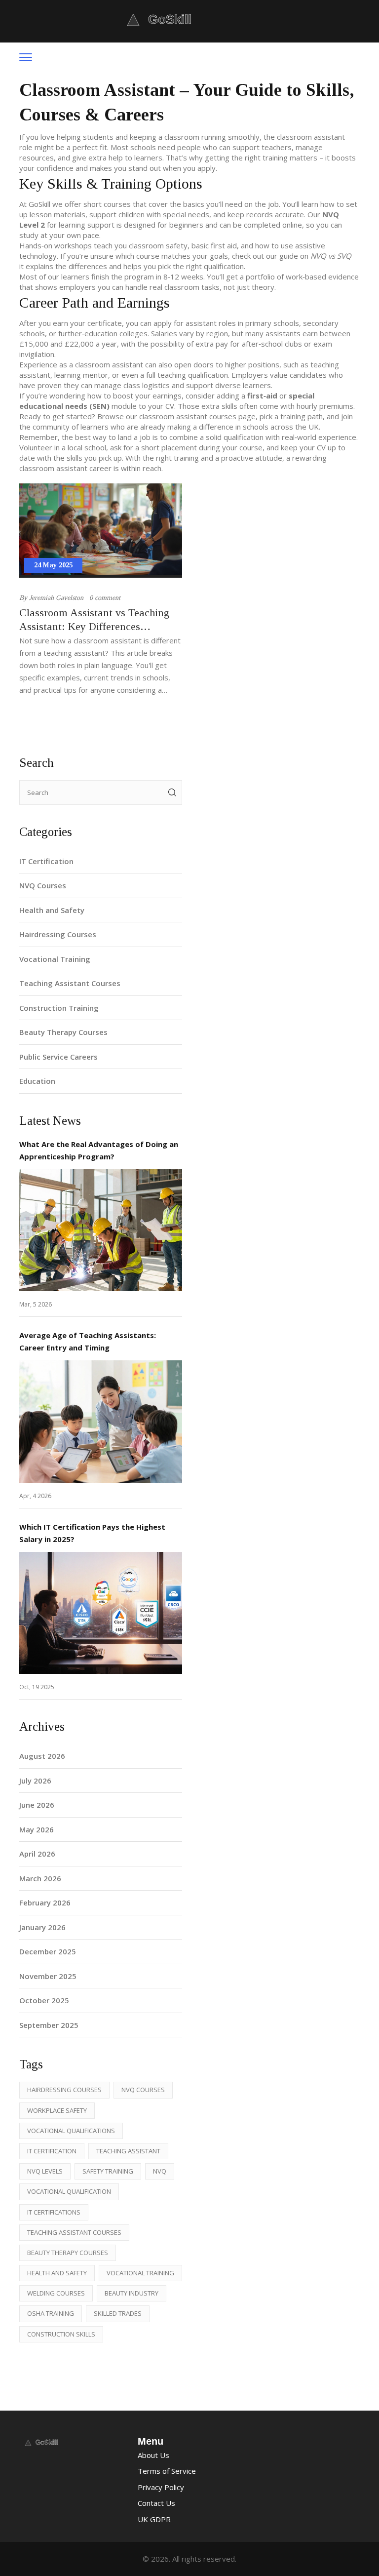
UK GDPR (154, 2519)
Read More (101, 1230)
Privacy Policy (161, 2487)
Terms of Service (167, 2471)
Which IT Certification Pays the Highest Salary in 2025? (92, 1533)
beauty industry (132, 2293)
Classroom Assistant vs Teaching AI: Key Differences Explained (94, 620)
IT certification (52, 2151)
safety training (108, 2171)
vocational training (140, 2273)
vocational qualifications (71, 2131)
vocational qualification (69, 2191)
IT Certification (46, 861)
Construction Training (59, 1008)
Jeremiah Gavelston (56, 598)
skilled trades (118, 2313)
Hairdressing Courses (58, 934)
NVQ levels (45, 2171)
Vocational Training (55, 959)
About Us (153, 2455)
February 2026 (45, 1902)
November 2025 (48, 1976)
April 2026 (37, 1854)
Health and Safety (52, 910)
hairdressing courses (64, 2090)
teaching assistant (128, 2151)
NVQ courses (143, 2090)
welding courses (56, 2293)
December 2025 (48, 1951)
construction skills (61, 2334)
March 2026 (40, 1878)
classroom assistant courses (188, 416)
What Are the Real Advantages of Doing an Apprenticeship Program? (99, 1150)
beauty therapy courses (68, 2253)
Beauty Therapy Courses (63, 1032)
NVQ (160, 2171)
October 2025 (44, 2000)
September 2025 (49, 2025)
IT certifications (54, 2212)
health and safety (57, 2273)
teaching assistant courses (74, 2232)
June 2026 (37, 1805)
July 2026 (35, 1781)
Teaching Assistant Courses (70, 983)
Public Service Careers (58, 1057)
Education (37, 1081)
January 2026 (42, 1927)
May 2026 (37, 1829)
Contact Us (156, 2503)
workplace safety (57, 2110)
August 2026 (42, 1756)
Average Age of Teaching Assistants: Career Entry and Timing (88, 1341)
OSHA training (51, 2313)
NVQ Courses (43, 885)
